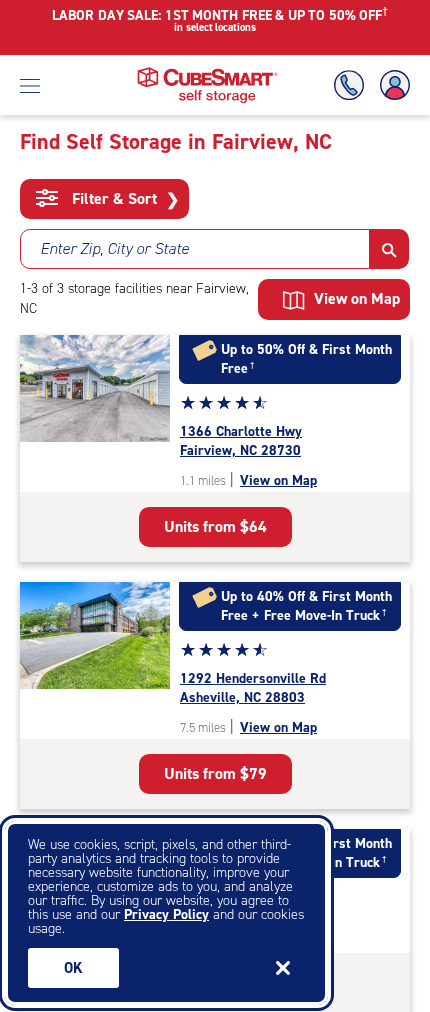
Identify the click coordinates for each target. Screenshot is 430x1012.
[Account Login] (391, 85)
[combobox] (195, 249)
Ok (73, 968)
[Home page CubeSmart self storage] (207, 72)
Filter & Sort (123, 199)
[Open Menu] (30, 85)
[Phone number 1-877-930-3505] (353, 85)
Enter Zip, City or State (114, 248)
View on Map (278, 480)
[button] (389, 249)
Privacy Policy (166, 914)
